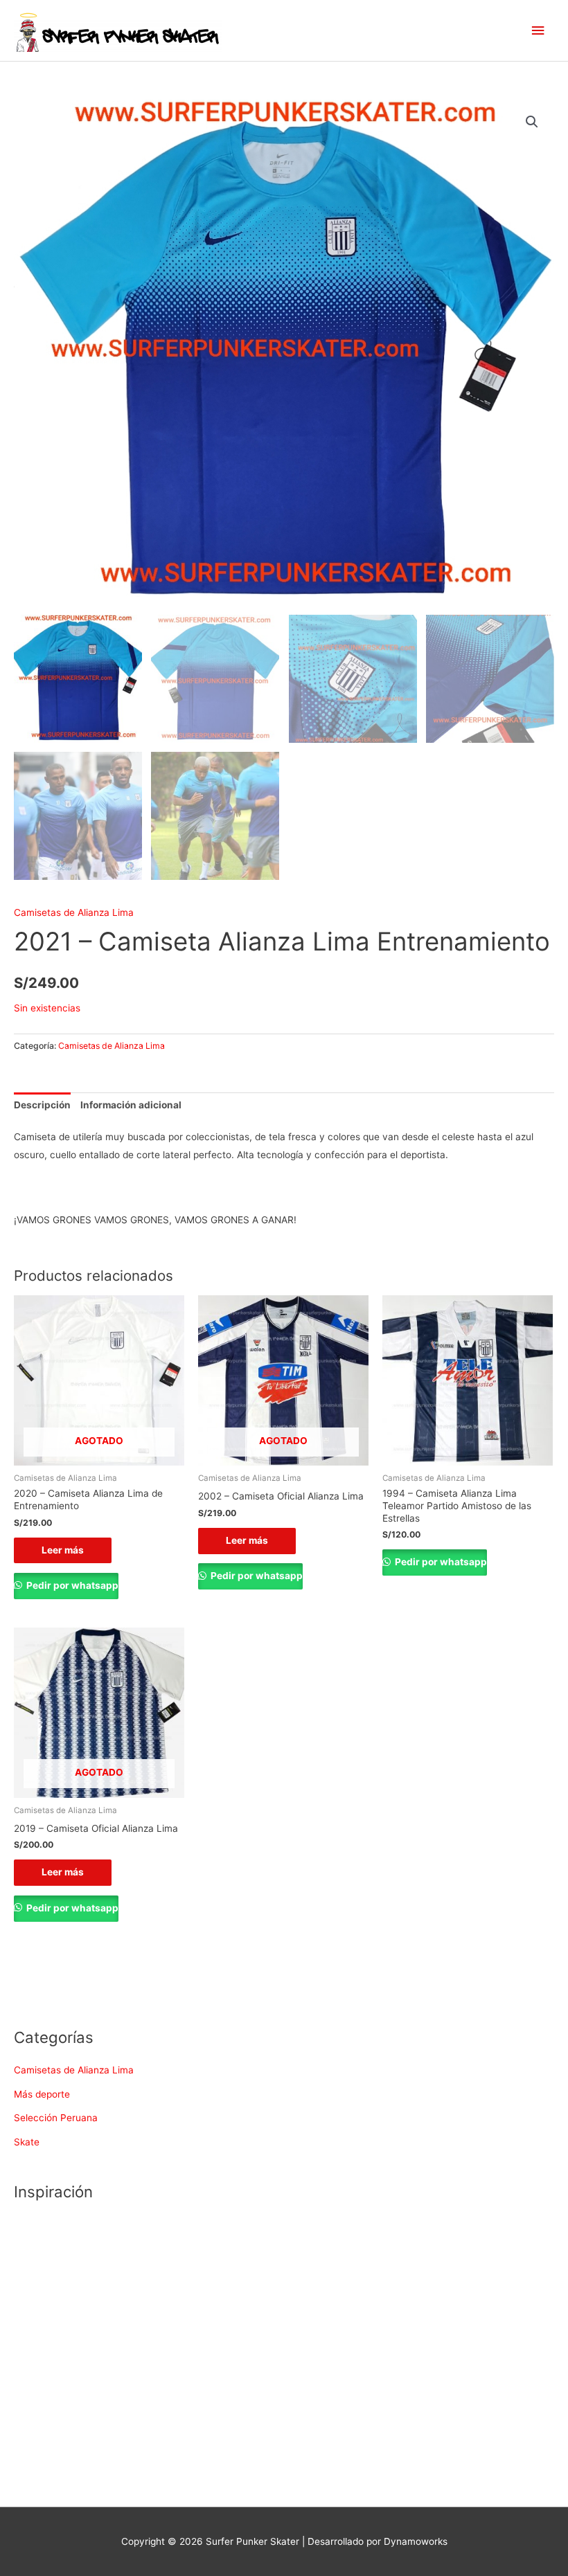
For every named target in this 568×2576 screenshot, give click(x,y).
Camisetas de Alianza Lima (74, 912)
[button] (532, 122)
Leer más (63, 1550)
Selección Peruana (56, 2118)
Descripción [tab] (42, 1105)
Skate (27, 2142)
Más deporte (42, 2094)
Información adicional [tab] (131, 1105)
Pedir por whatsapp (71, 1585)
